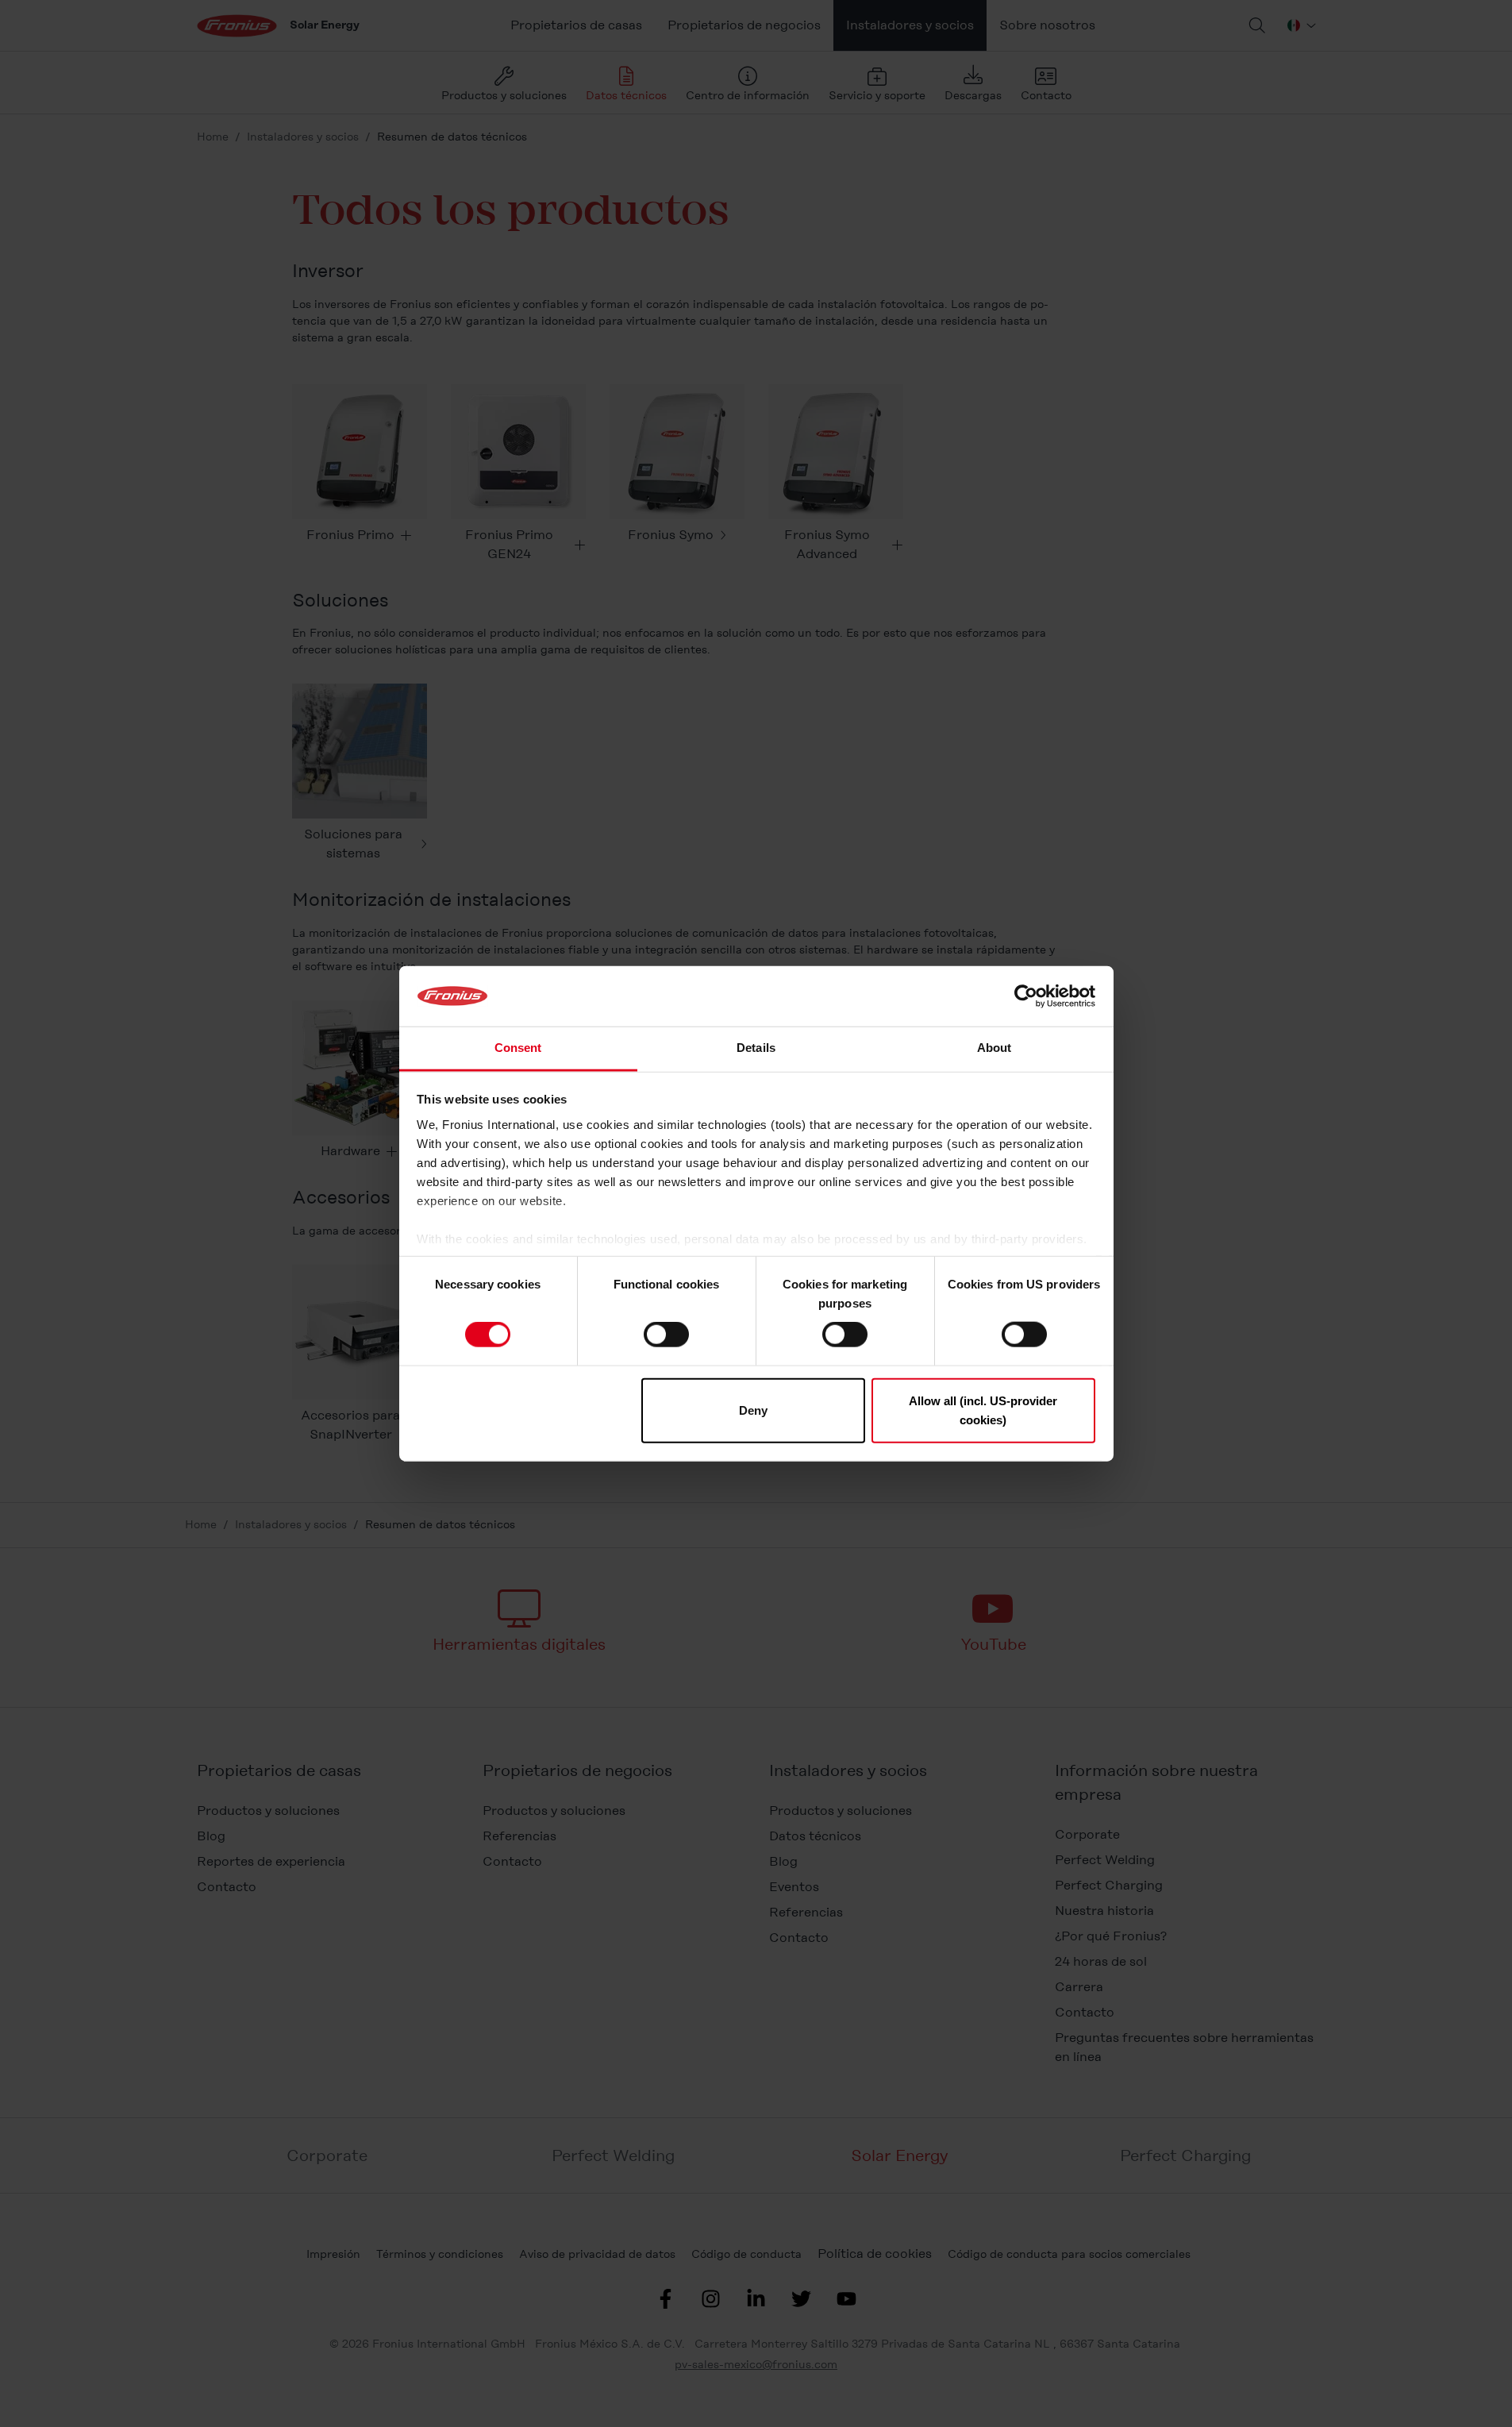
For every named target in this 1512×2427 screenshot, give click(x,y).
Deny (753, 1410)
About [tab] (995, 1048)
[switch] (666, 1335)
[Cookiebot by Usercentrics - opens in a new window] (1026, 996)
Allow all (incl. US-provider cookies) (983, 1410)
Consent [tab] (518, 1048)
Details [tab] (756, 1048)
